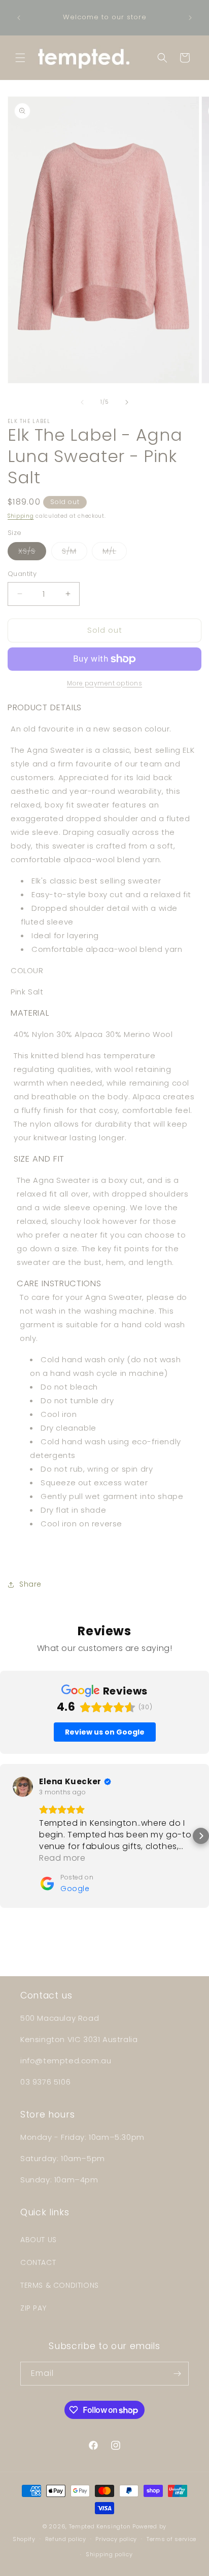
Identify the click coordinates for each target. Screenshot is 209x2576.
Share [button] (30, 1584)
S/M (75, 553)
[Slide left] (82, 402)
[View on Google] (23, 1787)
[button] (20, 58)
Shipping (21, 516)
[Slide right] (127, 402)
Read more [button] (62, 1858)
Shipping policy (109, 2554)
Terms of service (171, 2539)
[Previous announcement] (19, 18)
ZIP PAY (33, 2308)
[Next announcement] (190, 18)
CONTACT (38, 2262)
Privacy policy (116, 2539)
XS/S (32, 553)
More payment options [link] (104, 683)
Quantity (22, 574)
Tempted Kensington (100, 2526)
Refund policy (66, 2539)
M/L (115, 553)
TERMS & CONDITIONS (60, 2285)
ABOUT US (39, 2240)
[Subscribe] (177, 2374)
